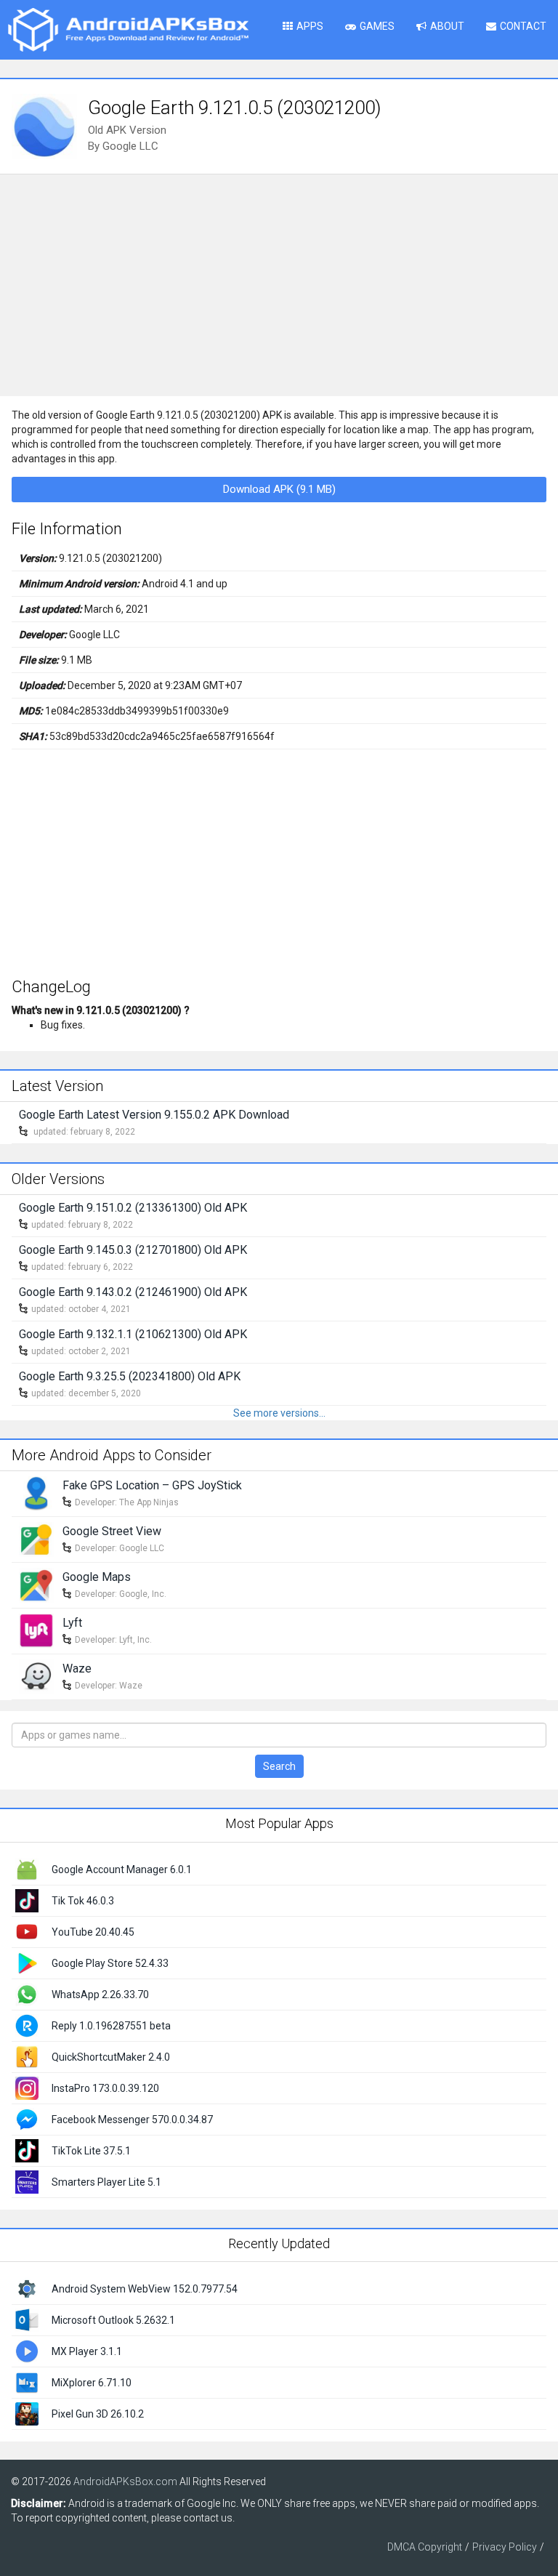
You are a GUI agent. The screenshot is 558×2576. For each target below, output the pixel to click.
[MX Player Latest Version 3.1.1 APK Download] (27, 2351)
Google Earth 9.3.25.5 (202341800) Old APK (130, 1376)
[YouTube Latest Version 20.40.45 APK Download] (27, 1931)
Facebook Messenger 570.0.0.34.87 (132, 2120)
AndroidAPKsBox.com (125, 2482)
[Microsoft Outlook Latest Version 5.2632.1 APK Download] (27, 2319)
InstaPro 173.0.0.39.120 (105, 2088)
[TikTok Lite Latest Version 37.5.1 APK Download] (27, 2149)
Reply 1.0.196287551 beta (111, 2026)
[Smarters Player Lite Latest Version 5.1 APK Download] (27, 2181)
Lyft (72, 1623)
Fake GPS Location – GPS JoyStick (152, 1485)
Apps (310, 26)
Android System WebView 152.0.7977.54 (145, 2289)
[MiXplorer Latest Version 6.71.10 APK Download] (27, 2382)
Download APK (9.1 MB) (279, 489)
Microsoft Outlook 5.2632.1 (113, 2320)
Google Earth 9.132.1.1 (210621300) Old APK (133, 1334)
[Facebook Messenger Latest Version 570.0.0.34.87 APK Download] (27, 2118)
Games (377, 26)
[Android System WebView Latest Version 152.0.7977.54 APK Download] (27, 2288)
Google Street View (112, 1531)
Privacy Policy (505, 2547)
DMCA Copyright (425, 2547)
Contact (523, 26)
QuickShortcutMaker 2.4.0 (111, 2057)
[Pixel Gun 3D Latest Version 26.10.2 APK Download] (27, 2413)
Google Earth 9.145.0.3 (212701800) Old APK (133, 1250)
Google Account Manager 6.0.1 (122, 1869)
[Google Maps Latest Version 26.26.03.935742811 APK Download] (36, 1584)
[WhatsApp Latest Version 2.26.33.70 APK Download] (27, 1993)
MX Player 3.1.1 (87, 2351)
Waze (77, 1669)
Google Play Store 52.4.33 (110, 1963)
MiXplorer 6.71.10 (92, 2383)
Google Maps (97, 1577)
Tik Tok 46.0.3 (83, 1901)
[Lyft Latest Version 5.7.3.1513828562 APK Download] (36, 1630)
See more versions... (279, 1413)
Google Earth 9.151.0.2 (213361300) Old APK (133, 1208)
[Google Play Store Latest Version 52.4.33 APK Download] (27, 1962)
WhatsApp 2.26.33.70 (100, 1995)
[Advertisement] (279, 283)
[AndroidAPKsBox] (128, 29)
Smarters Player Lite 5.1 (106, 2182)
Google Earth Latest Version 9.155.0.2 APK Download (154, 1115)
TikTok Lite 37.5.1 (91, 2151)
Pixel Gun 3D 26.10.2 (98, 2414)
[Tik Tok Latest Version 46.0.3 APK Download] (27, 1899)
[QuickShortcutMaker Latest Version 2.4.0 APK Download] (27, 2056)
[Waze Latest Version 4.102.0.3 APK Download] (36, 1675)
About (447, 26)
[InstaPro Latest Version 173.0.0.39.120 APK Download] (27, 2087)
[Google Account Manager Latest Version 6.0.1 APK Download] (27, 1868)
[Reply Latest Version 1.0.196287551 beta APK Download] (27, 2024)
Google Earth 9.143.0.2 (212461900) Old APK (133, 1292)
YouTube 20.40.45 (93, 1932)
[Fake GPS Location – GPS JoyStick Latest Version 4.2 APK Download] (36, 1492)
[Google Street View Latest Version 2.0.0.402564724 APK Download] (36, 1538)
